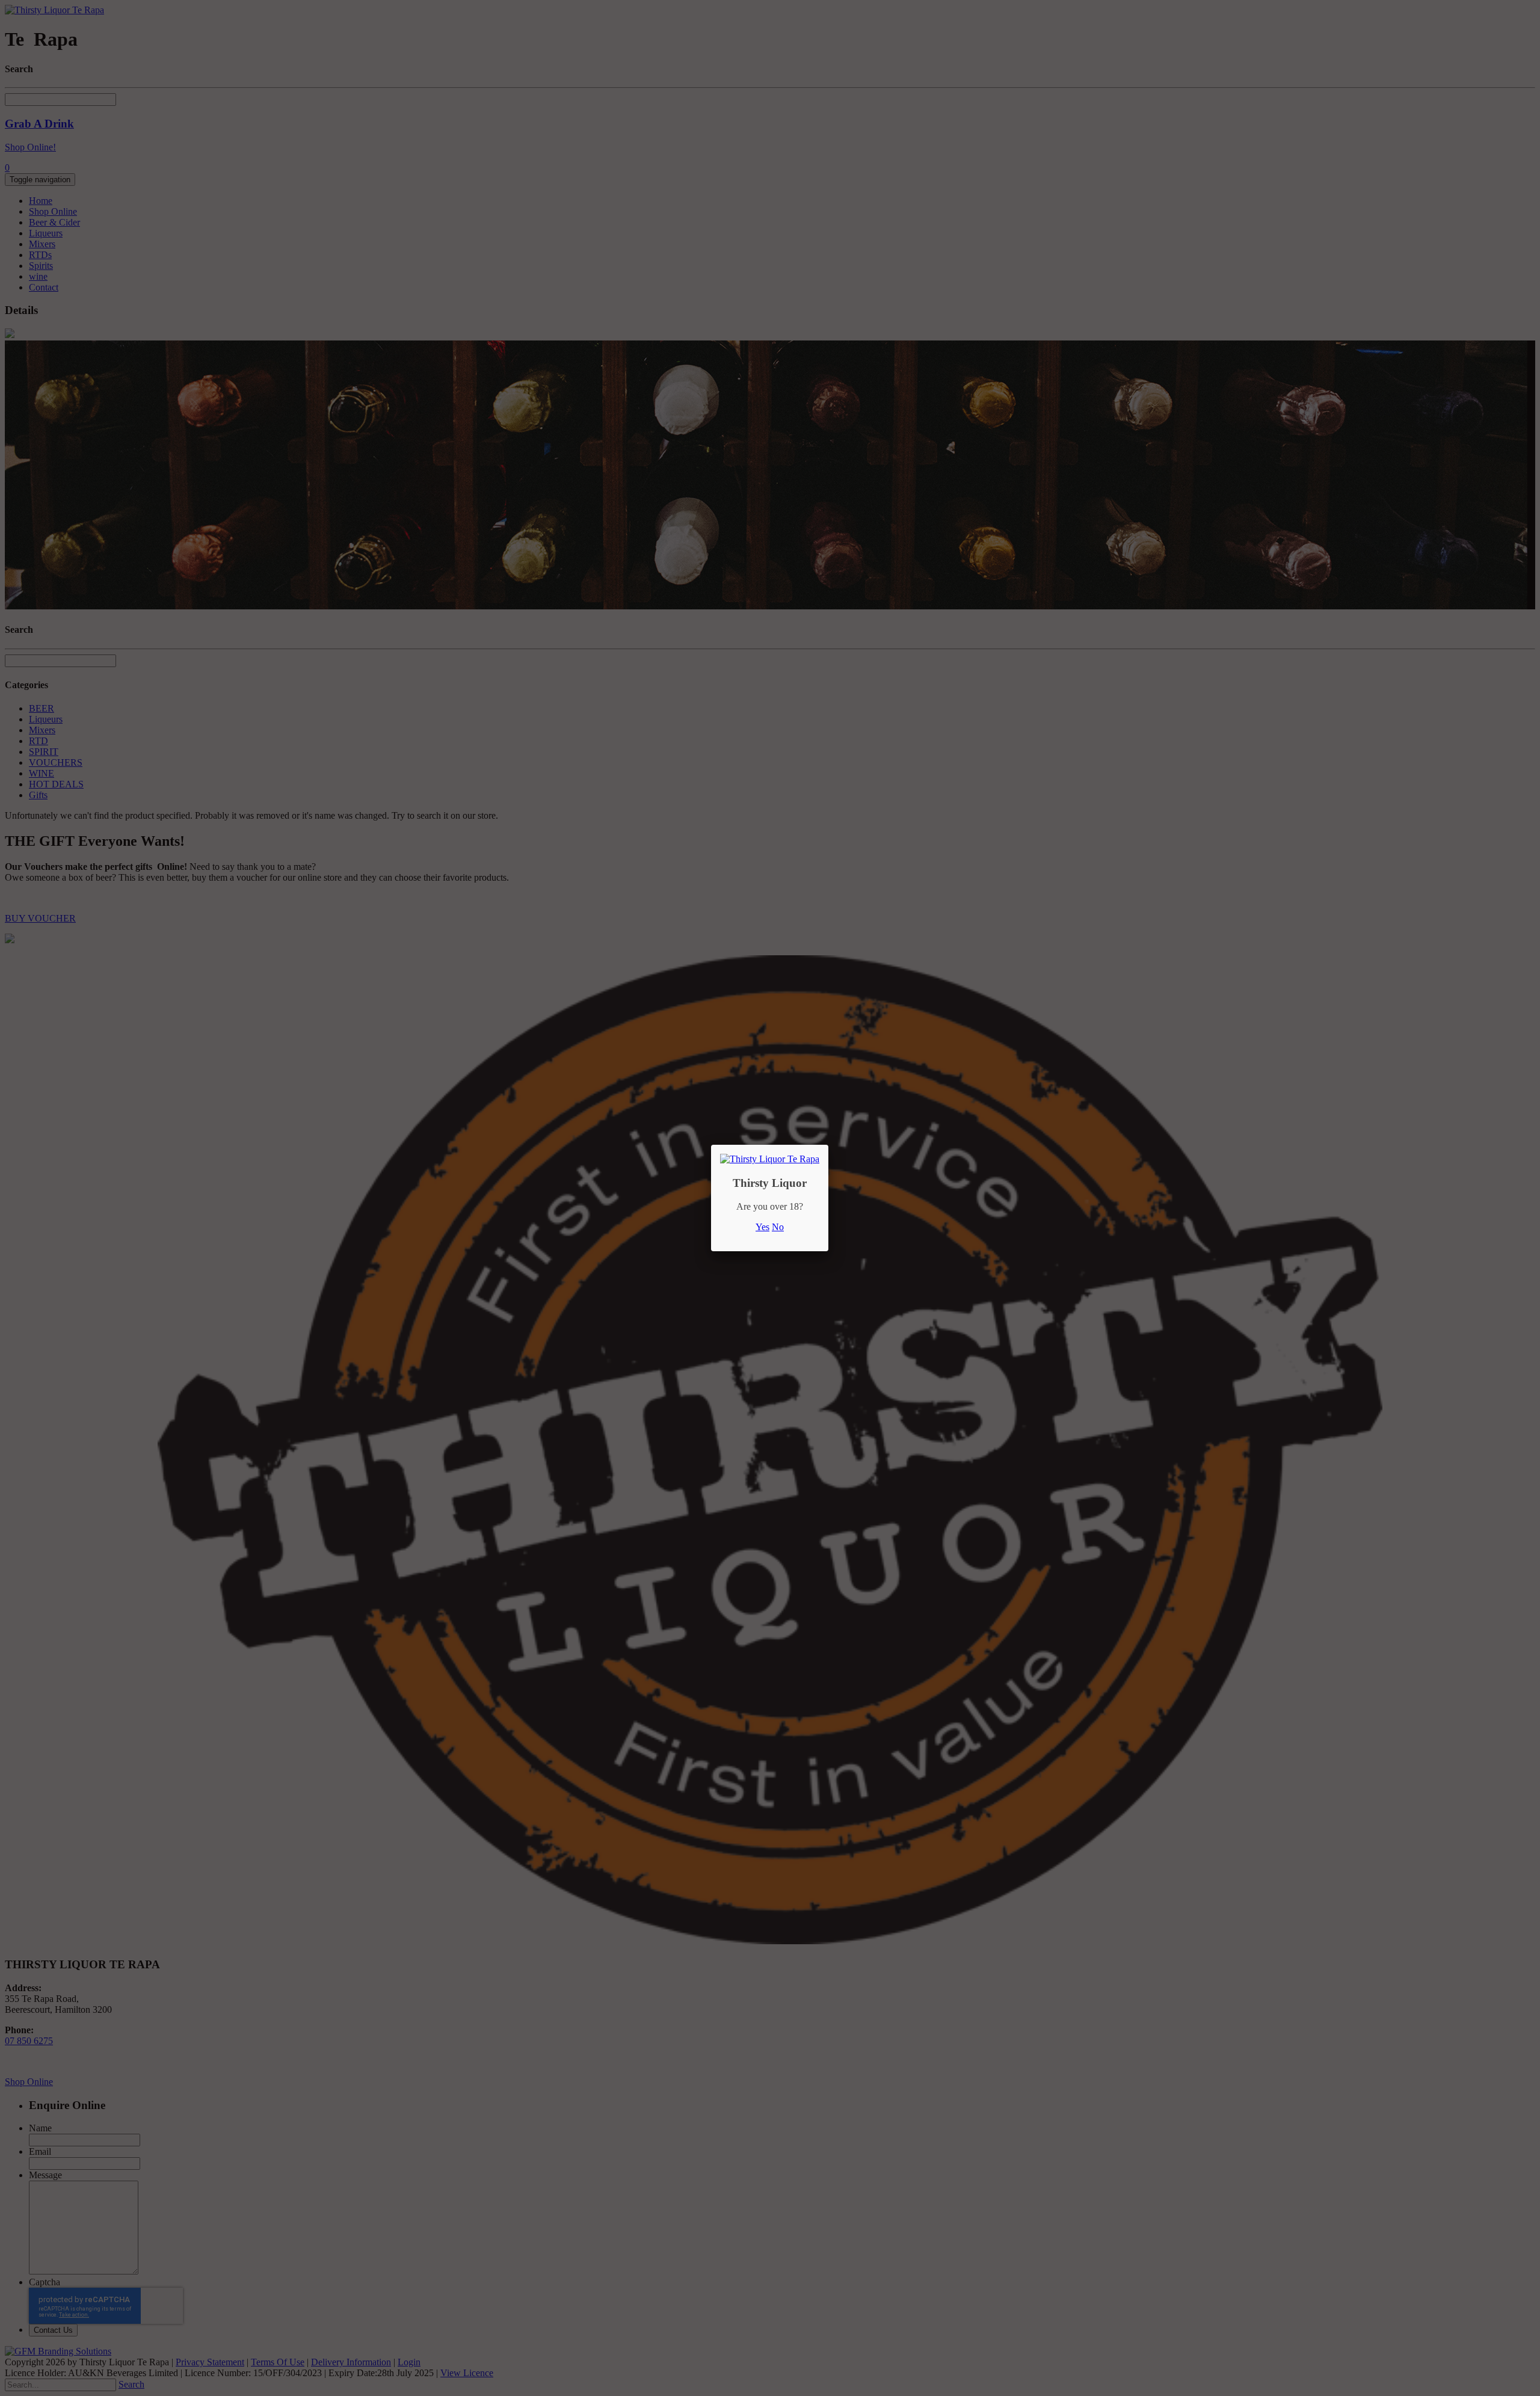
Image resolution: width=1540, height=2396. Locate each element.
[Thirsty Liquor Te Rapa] (770, 1159)
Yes (762, 1227)
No (778, 1227)
